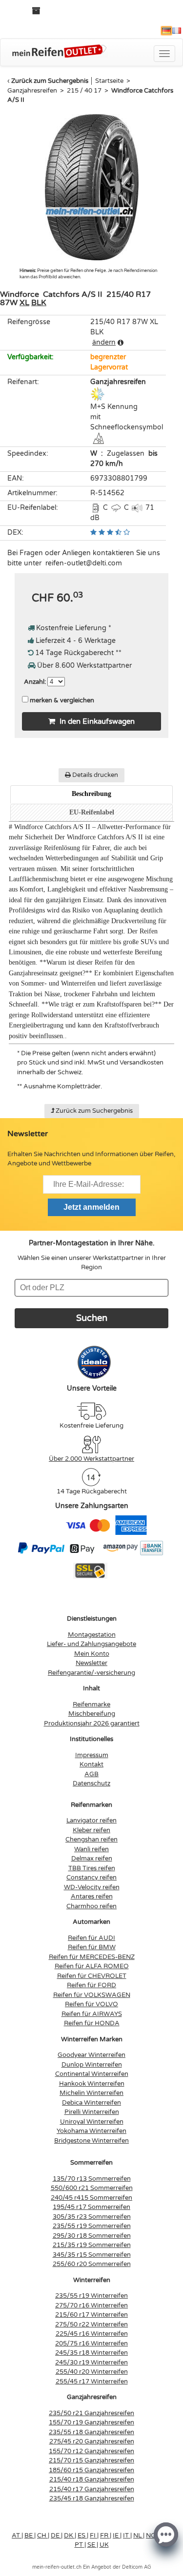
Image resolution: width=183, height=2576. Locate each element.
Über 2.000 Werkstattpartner (91, 1459)
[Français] (177, 31)
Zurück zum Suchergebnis (50, 81)
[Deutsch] (166, 31)
